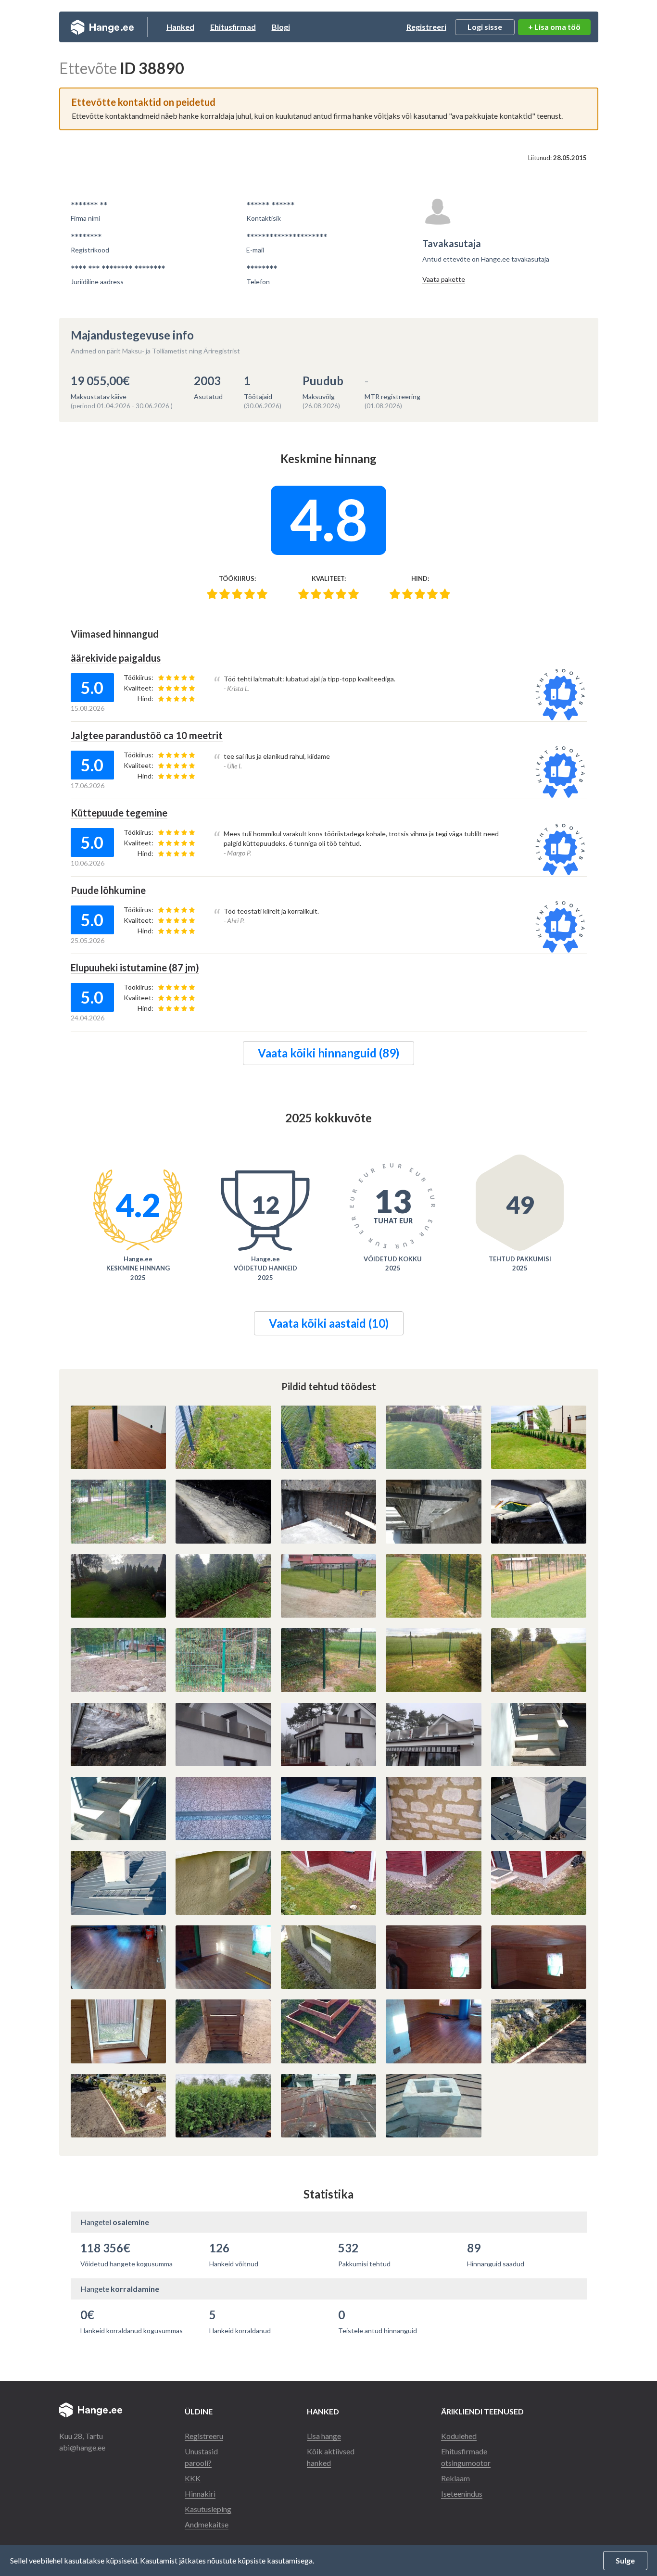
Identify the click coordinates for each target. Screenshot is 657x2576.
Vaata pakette (444, 279)
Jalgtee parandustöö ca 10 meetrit (147, 735)
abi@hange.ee (82, 2447)
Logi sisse (485, 27)
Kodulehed (459, 2436)
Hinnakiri (200, 2494)
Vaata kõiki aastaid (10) (329, 1323)
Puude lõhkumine (108, 890)
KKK (193, 2478)
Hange (102, 27)
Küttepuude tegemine (119, 813)
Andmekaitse (207, 2524)
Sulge (625, 2560)
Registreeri (426, 27)
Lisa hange (324, 2436)
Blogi (281, 27)
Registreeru (204, 2436)
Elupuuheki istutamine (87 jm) (135, 968)
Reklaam (455, 2478)
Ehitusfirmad (233, 27)
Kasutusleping (208, 2509)
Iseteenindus (462, 2494)
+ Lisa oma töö (554, 27)
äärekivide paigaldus (116, 658)
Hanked (180, 27)
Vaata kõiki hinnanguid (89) (328, 1053)
